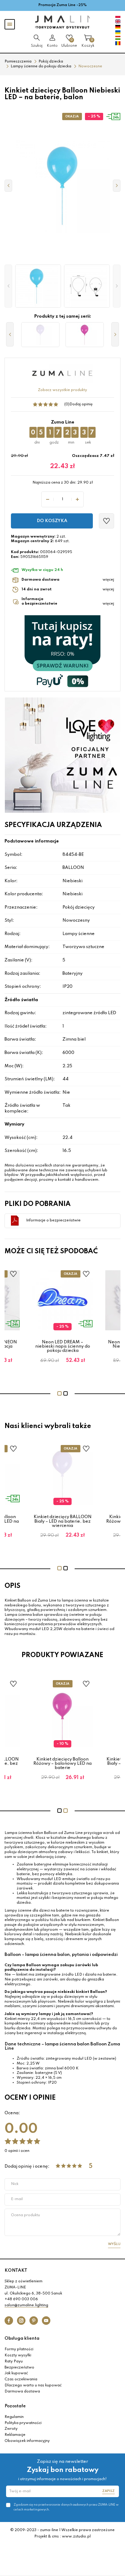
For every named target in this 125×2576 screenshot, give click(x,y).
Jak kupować (16, 2373)
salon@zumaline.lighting (26, 2305)
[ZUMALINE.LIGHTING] (62, 22)
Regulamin (14, 2417)
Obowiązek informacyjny (27, 2441)
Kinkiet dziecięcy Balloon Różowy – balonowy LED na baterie (62, 1764)
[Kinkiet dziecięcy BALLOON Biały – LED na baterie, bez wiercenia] (40, 335)
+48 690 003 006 (21, 2299)
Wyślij (114, 2244)
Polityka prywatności (23, 2423)
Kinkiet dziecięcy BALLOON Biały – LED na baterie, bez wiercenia (63, 1521)
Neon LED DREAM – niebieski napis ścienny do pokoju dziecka (63, 1347)
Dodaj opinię (81, 404)
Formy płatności (19, 2349)
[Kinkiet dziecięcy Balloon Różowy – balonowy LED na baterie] (85, 335)
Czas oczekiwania (21, 2379)
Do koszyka (52, 521)
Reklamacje (15, 2435)
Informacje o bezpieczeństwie (53, 1220)
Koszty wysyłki (18, 2355)
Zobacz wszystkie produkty (62, 390)
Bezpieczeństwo (19, 2368)
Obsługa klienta (22, 2338)
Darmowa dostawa (22, 2392)
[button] (8, 286)
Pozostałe (15, 2406)
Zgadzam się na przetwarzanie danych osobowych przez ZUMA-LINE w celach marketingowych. (66, 2507)
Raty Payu (14, 2362)
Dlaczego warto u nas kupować (33, 2385)
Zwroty (11, 2429)
